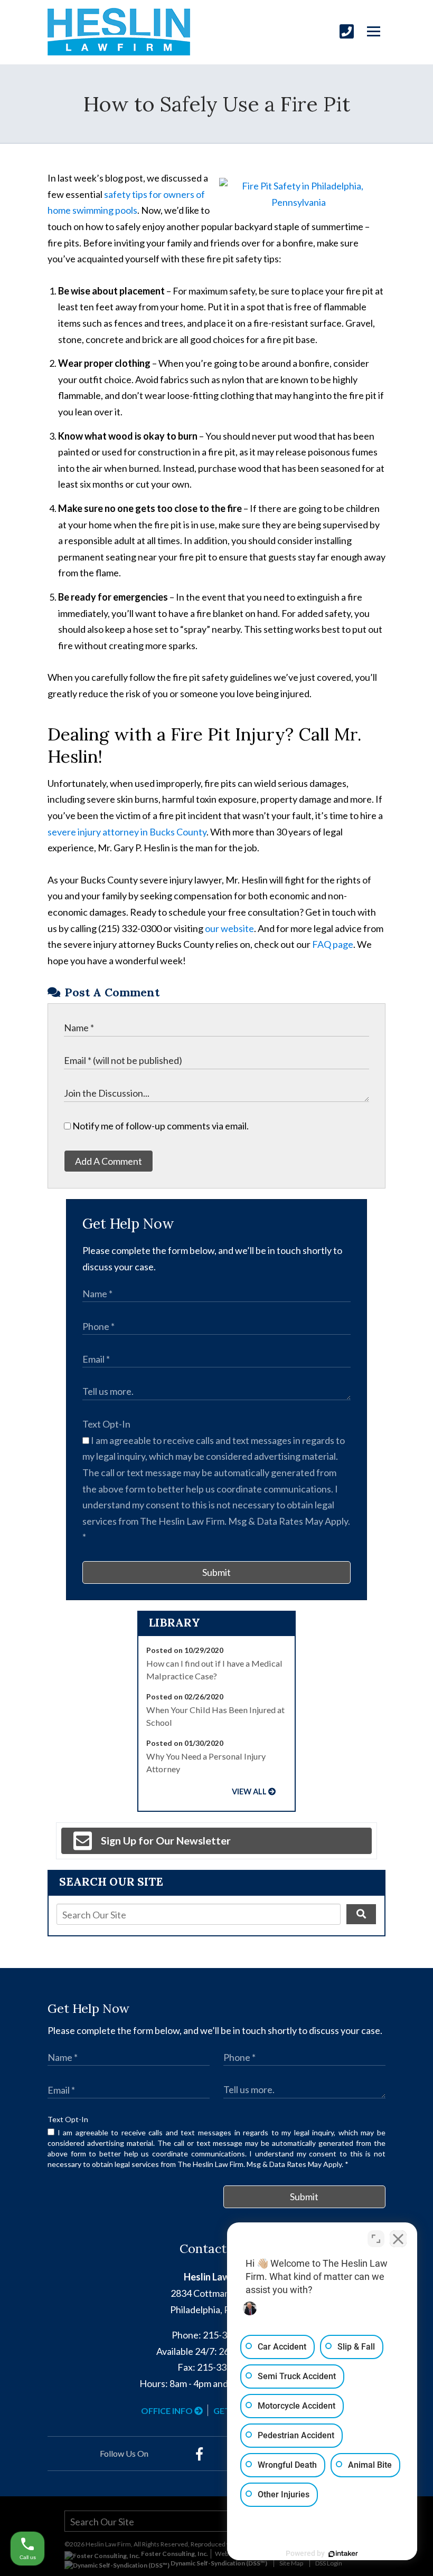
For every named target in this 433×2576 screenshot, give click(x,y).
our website (229, 928)
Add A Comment (109, 1161)
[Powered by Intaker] (343, 2554)
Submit (216, 1572)
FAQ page (333, 944)
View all (249, 1791)
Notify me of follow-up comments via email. (160, 1126)
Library (175, 1623)
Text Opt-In (106, 1424)
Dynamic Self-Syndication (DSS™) (218, 2563)
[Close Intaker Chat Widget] (398, 2239)
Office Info (168, 2411)
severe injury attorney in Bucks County (127, 832)
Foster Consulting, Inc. (174, 2554)
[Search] (361, 1914)
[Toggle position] (376, 2239)
